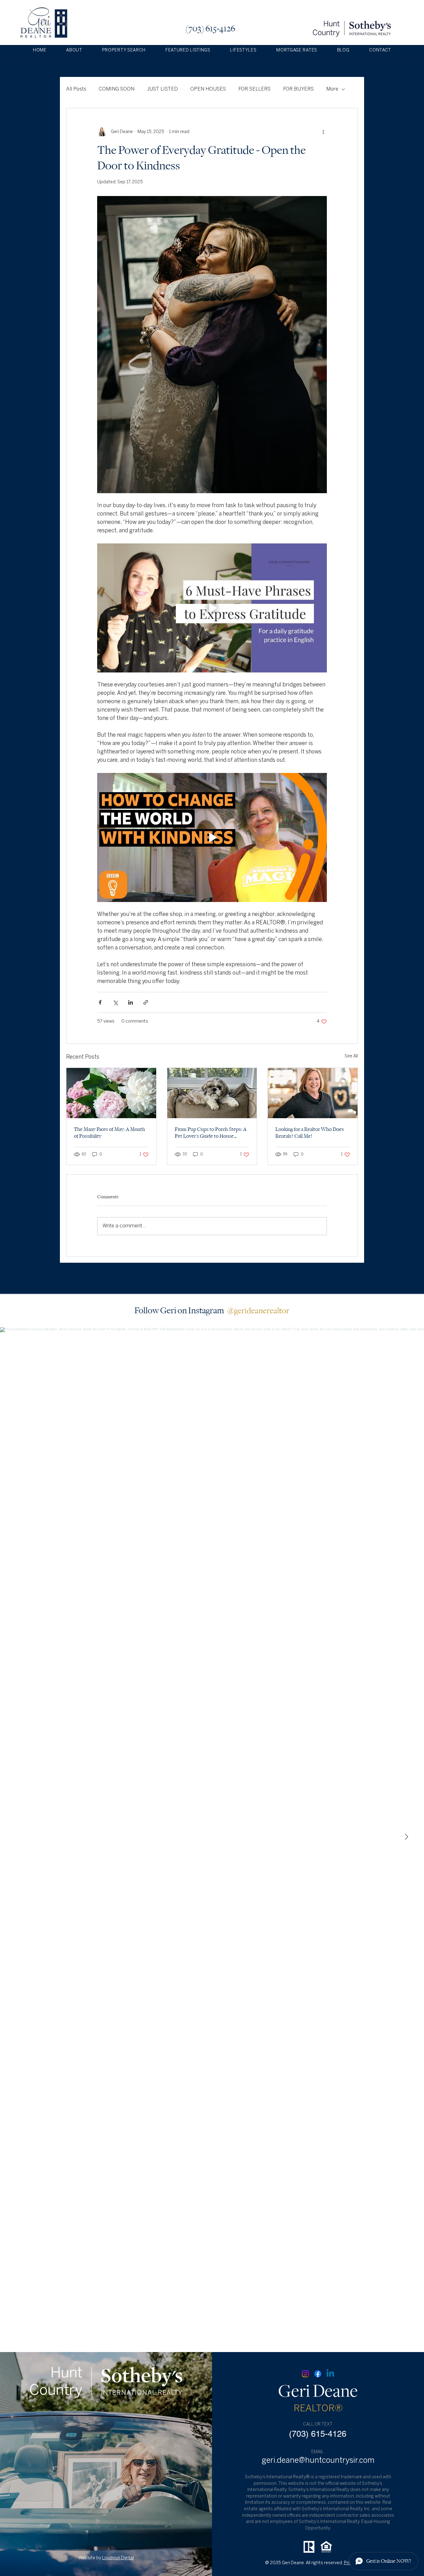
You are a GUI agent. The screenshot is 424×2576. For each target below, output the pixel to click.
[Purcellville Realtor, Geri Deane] (313, 1093)
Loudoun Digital (118, 2558)
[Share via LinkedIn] (131, 1002)
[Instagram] (305, 2374)
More (332, 89)
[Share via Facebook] (100, 1002)
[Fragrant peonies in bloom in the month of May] (111, 1093)
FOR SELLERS (255, 89)
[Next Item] (406, 1837)
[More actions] (323, 132)
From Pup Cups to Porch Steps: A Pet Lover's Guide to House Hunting (211, 1133)
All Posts (76, 89)
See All (351, 1056)
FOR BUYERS (298, 89)
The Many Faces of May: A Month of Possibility (109, 1133)
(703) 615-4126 (210, 29)
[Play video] (212, 608)
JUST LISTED (162, 89)
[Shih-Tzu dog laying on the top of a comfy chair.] (212, 1093)
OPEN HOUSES (208, 89)
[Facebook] (318, 2374)
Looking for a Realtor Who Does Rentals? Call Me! (310, 1133)
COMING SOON (117, 89)
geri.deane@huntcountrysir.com (318, 2461)
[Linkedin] (330, 2374)
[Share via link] (146, 1002)
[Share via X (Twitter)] (115, 1002)
